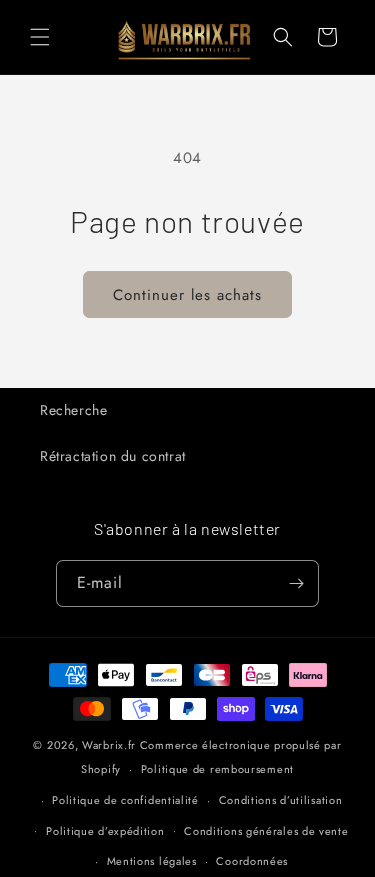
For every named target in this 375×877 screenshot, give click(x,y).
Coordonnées (252, 861)
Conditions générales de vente (266, 831)
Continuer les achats (187, 295)
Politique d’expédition (105, 831)
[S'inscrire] (296, 583)
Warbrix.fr (109, 745)
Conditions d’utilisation (281, 800)
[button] (40, 37)
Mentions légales (152, 861)
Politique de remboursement (217, 769)
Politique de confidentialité (125, 800)
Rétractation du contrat (113, 456)
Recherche (73, 410)
